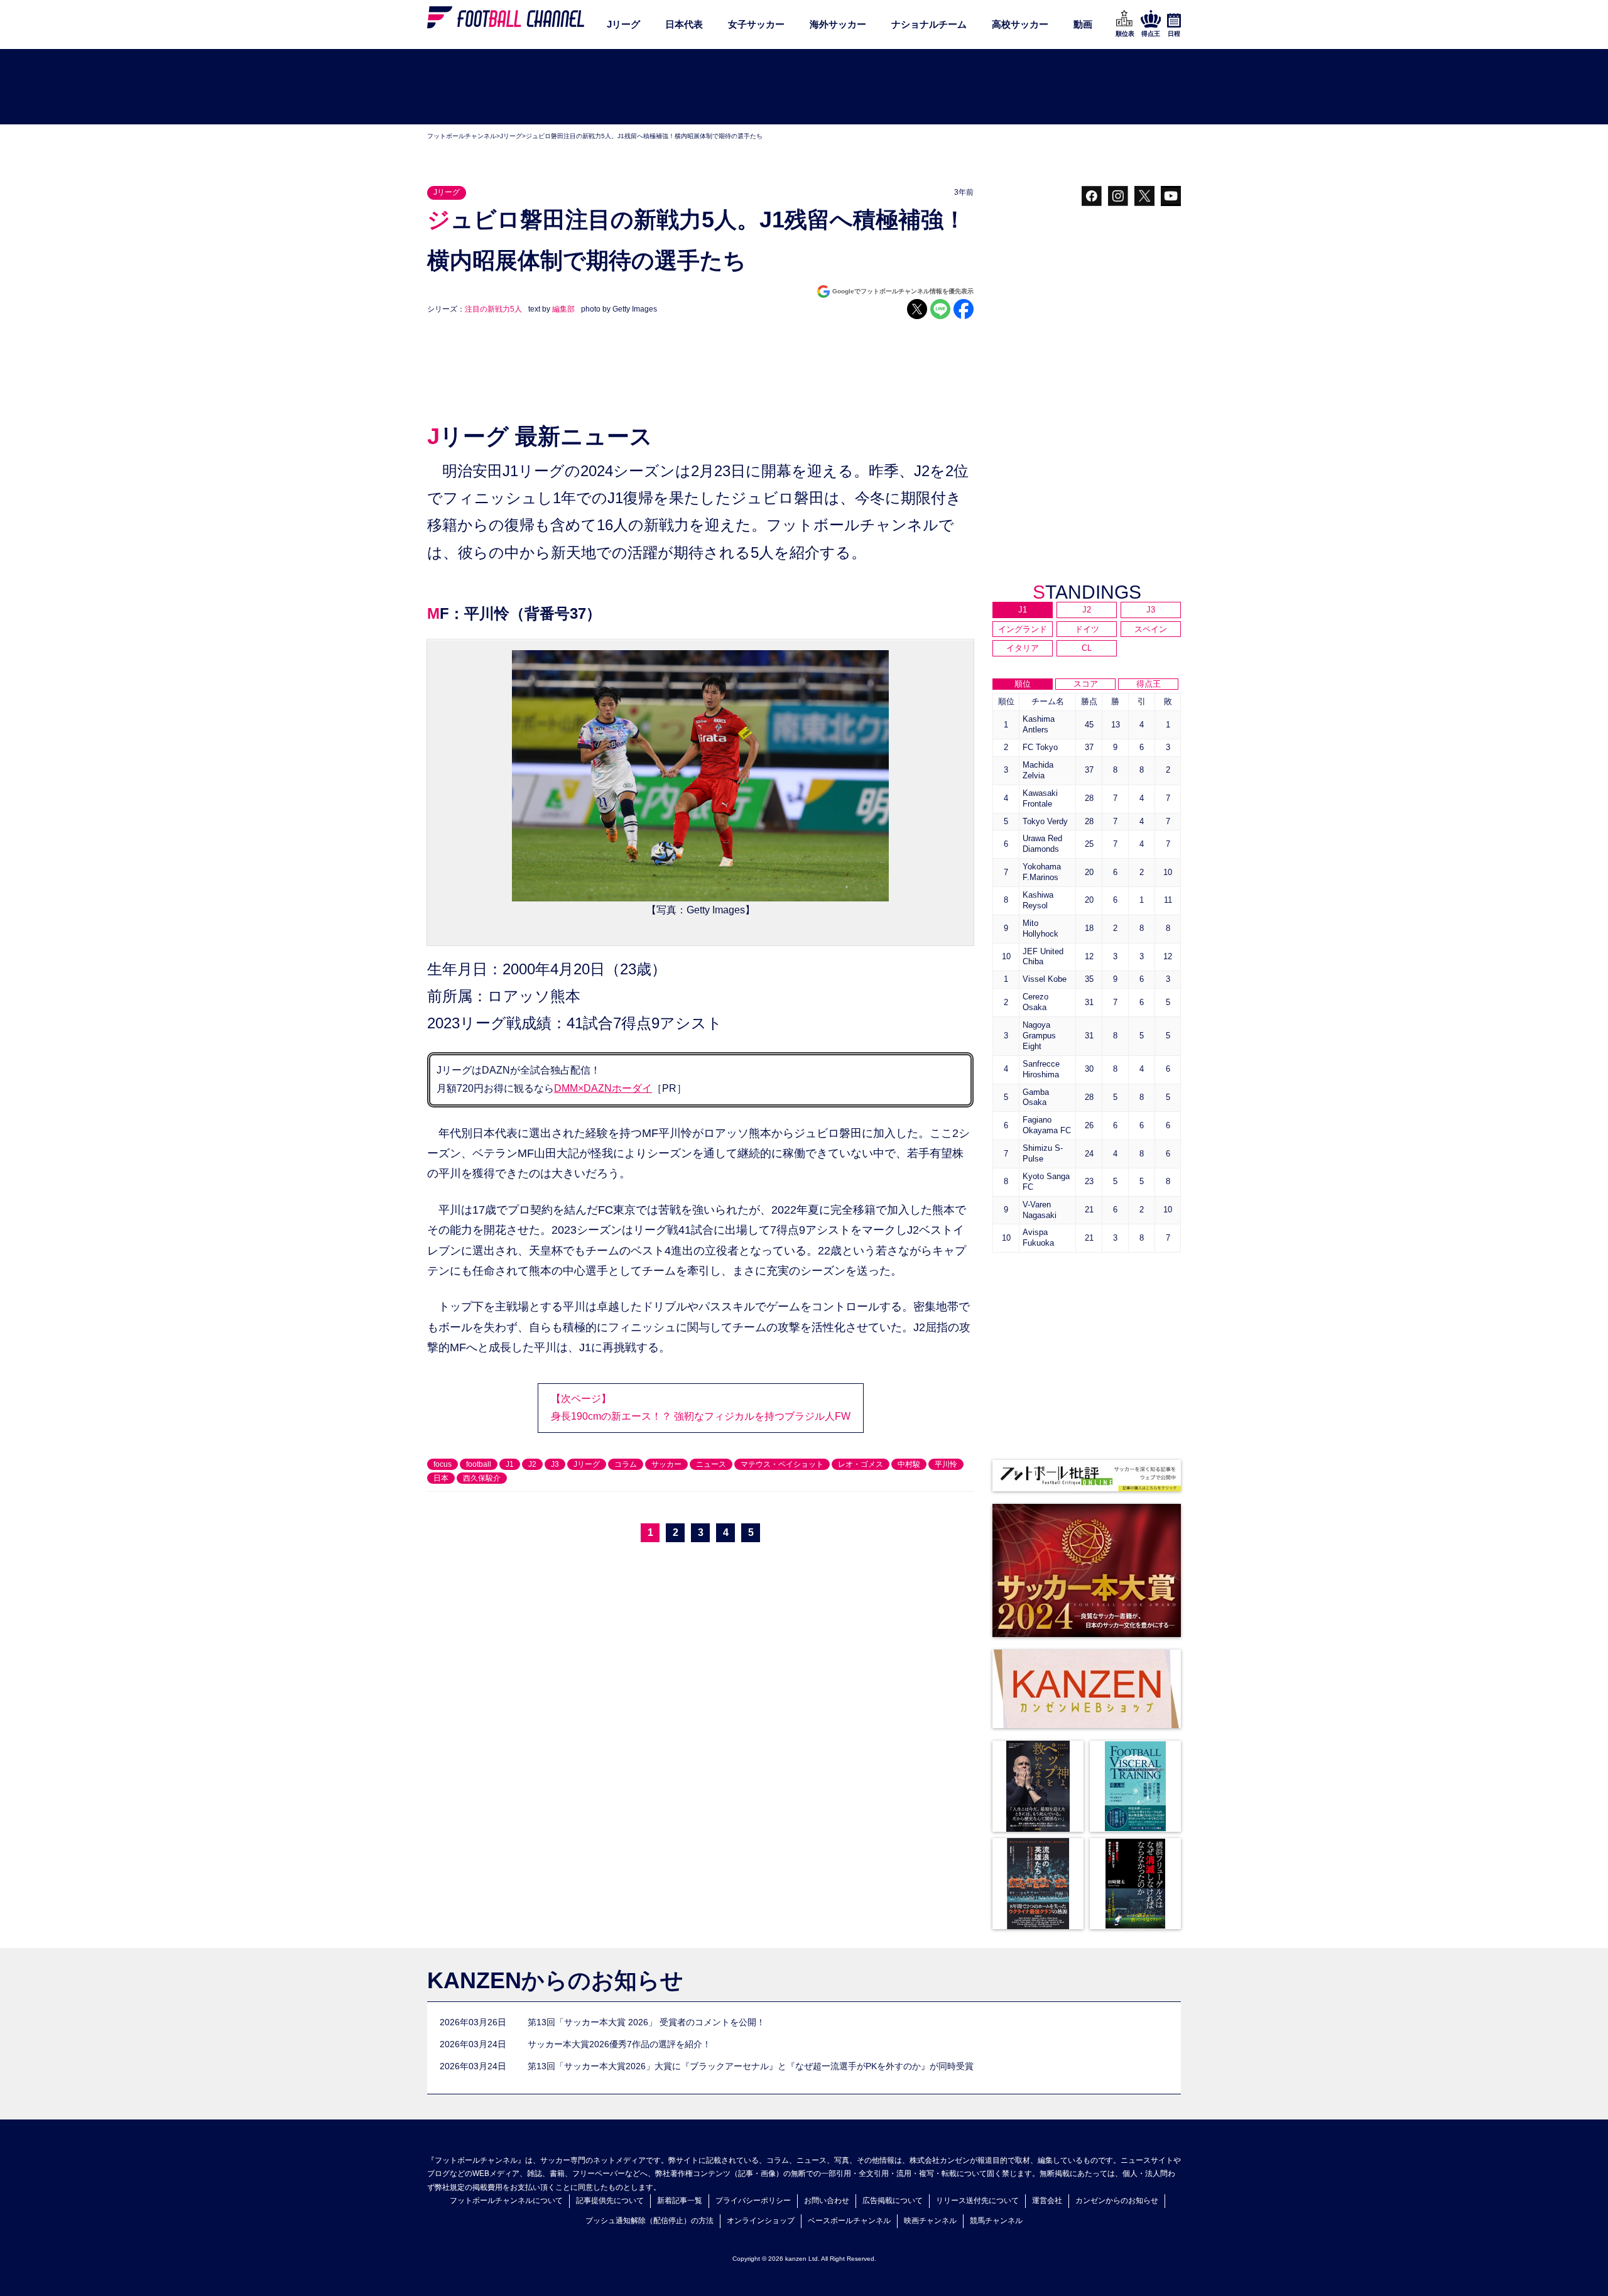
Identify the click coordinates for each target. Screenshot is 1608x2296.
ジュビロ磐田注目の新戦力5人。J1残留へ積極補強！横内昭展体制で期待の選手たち (644, 136)
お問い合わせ (827, 2201)
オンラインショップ (761, 2221)
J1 (510, 1464)
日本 (441, 1478)
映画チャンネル (930, 2221)
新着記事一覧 (680, 2201)
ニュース (711, 1464)
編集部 (563, 309)
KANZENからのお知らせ (555, 1980)
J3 (555, 1464)
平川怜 (946, 1464)
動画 (1083, 24)
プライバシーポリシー (753, 2201)
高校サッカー (1020, 24)
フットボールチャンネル (462, 136)
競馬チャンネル (996, 2221)
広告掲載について (893, 2201)
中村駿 (909, 1464)
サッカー (666, 1464)
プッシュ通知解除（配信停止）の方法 (649, 2221)
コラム (626, 1464)
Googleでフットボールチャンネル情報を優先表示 (903, 291)
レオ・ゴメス (861, 1464)
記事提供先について (610, 2201)
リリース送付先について (977, 2201)
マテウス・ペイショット (782, 1464)
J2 (532, 1464)
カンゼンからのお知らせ (1117, 2201)
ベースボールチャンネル (849, 2221)
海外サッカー (838, 24)
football (479, 1464)
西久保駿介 (482, 1478)
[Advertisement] (804, 87)
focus (443, 1464)
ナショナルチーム (929, 24)
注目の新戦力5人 (493, 309)
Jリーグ (623, 24)
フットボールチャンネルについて (506, 2201)
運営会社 (1047, 2201)
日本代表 (684, 24)
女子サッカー (756, 24)
